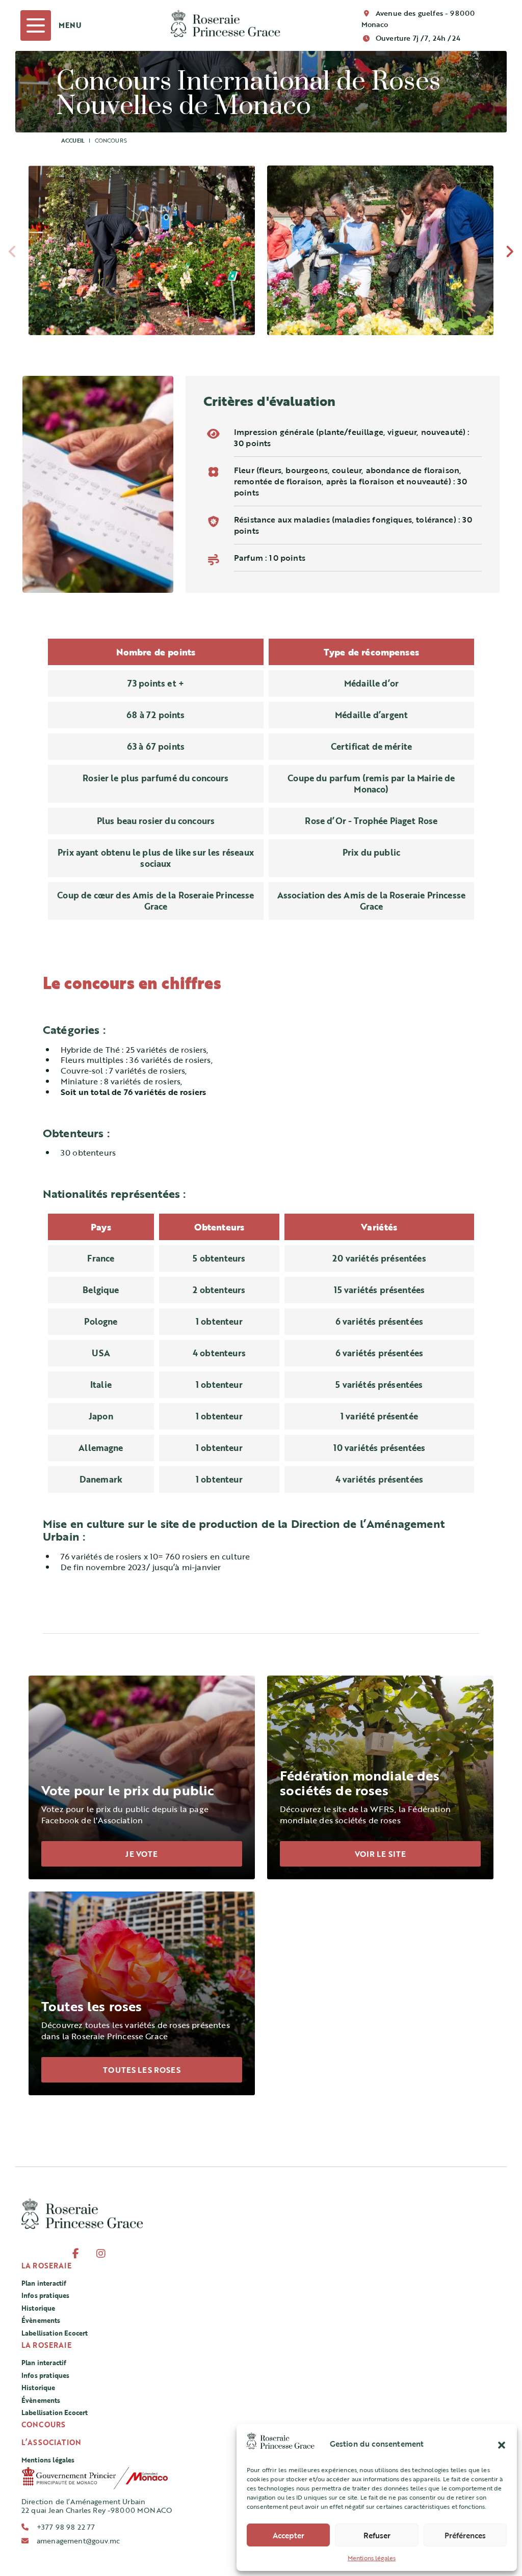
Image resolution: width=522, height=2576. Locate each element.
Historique (38, 2308)
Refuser (377, 2535)
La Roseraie (46, 2266)
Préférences (465, 2535)
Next (510, 254)
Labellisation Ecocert (55, 2333)
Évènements (41, 2320)
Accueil (73, 140)
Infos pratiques (45, 2295)
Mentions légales (372, 2558)
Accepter (289, 2535)
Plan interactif (44, 2283)
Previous (12, 254)
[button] (502, 2444)
